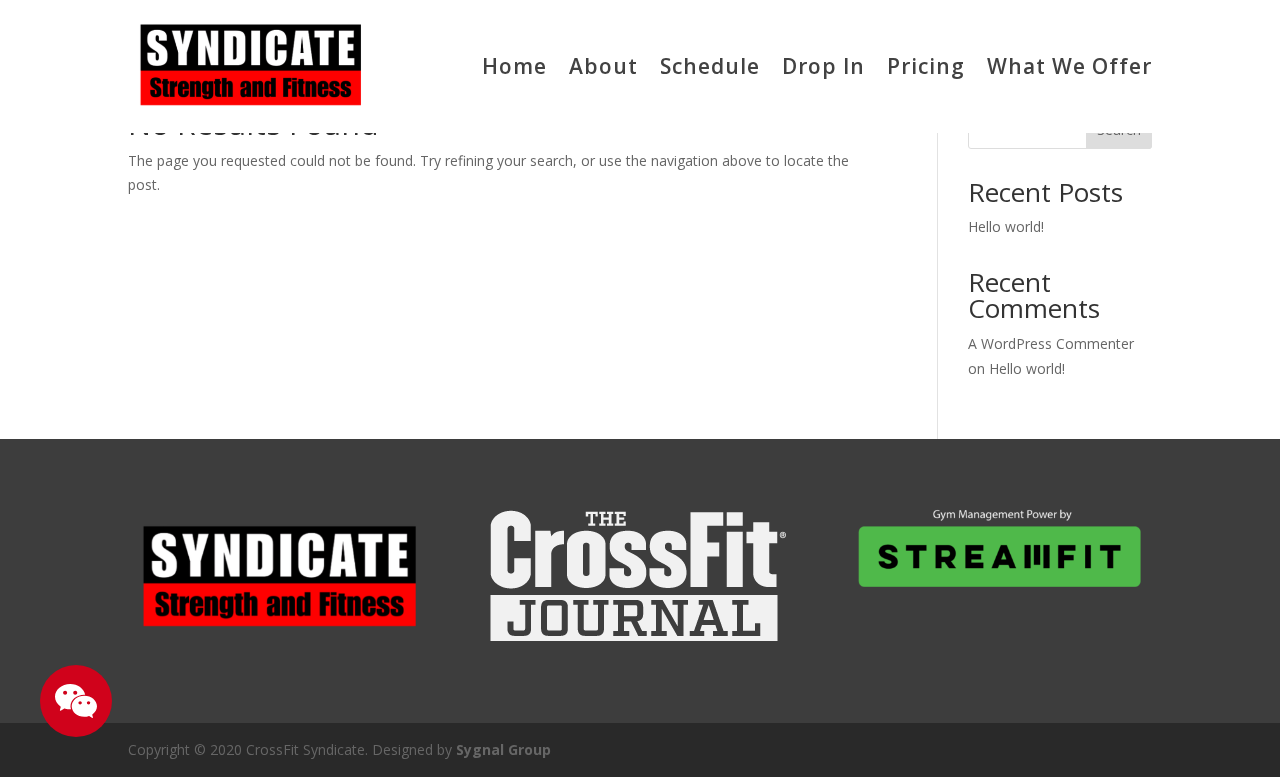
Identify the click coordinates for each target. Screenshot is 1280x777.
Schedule (710, 66)
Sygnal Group (503, 749)
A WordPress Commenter (1051, 343)
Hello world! (1006, 226)
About (603, 66)
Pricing (926, 66)
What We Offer (1069, 66)
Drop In (823, 66)
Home (514, 66)
